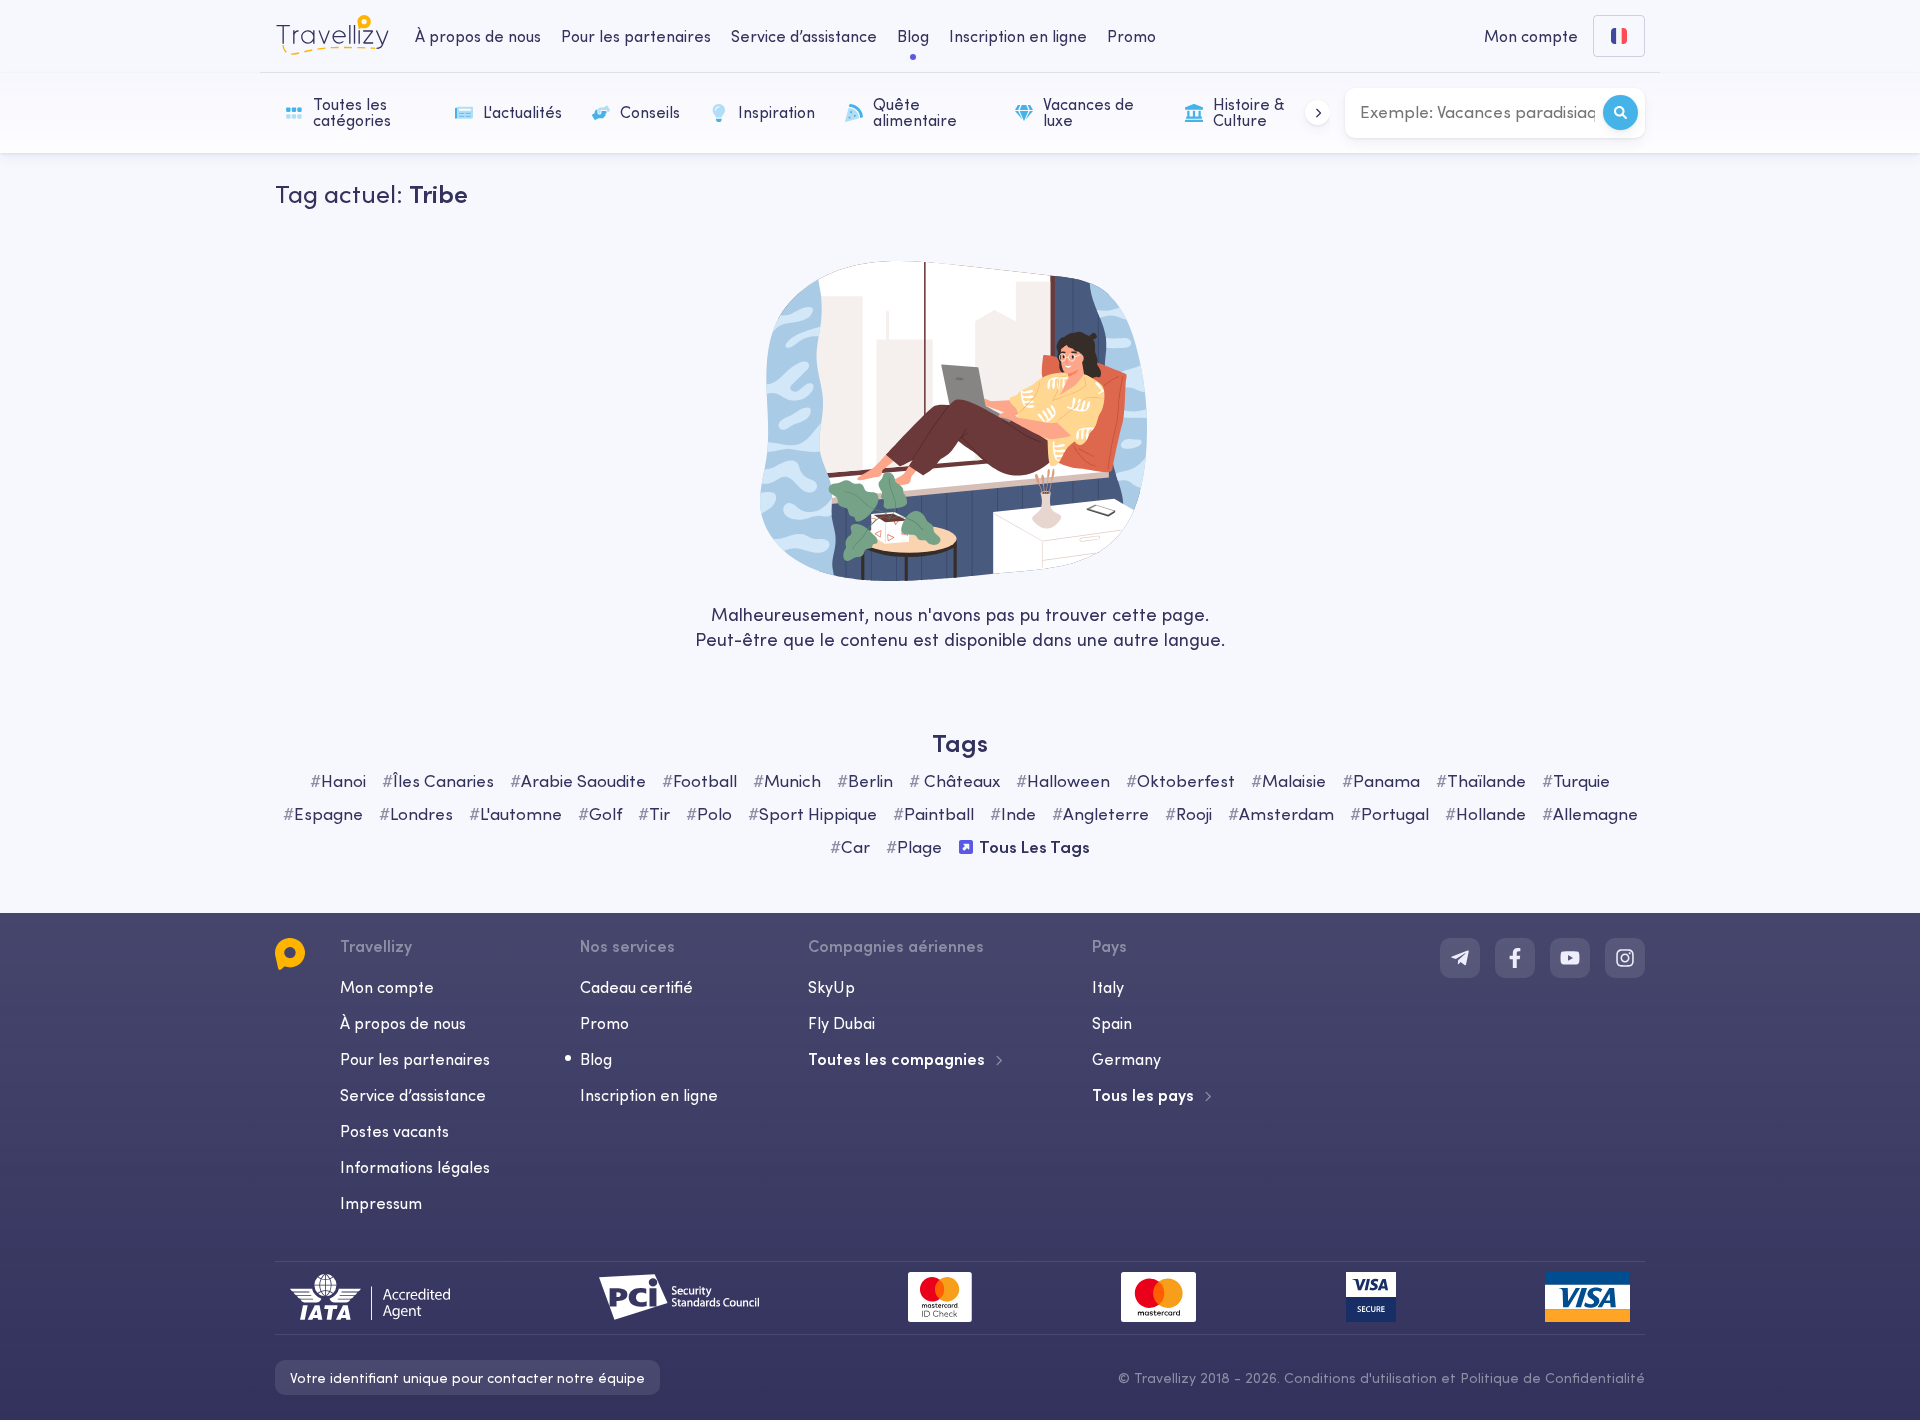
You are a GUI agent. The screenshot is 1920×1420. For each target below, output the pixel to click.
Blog (913, 36)
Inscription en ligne (1018, 36)
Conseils (650, 112)
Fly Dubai (841, 1023)
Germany (1126, 1059)
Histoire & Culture (1248, 112)
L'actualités (522, 112)
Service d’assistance (804, 36)
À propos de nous (478, 36)
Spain (1112, 1023)
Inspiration (776, 112)
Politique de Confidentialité (1552, 1378)
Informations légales (415, 1167)
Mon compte (387, 987)
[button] (1317, 112)
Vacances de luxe (1088, 112)
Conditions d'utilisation (1362, 1378)
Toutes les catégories (352, 112)
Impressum (381, 1203)
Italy (1108, 987)
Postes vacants (394, 1131)
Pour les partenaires (636, 36)
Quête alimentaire (915, 112)
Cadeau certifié (636, 987)
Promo (1131, 36)
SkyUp (831, 987)
